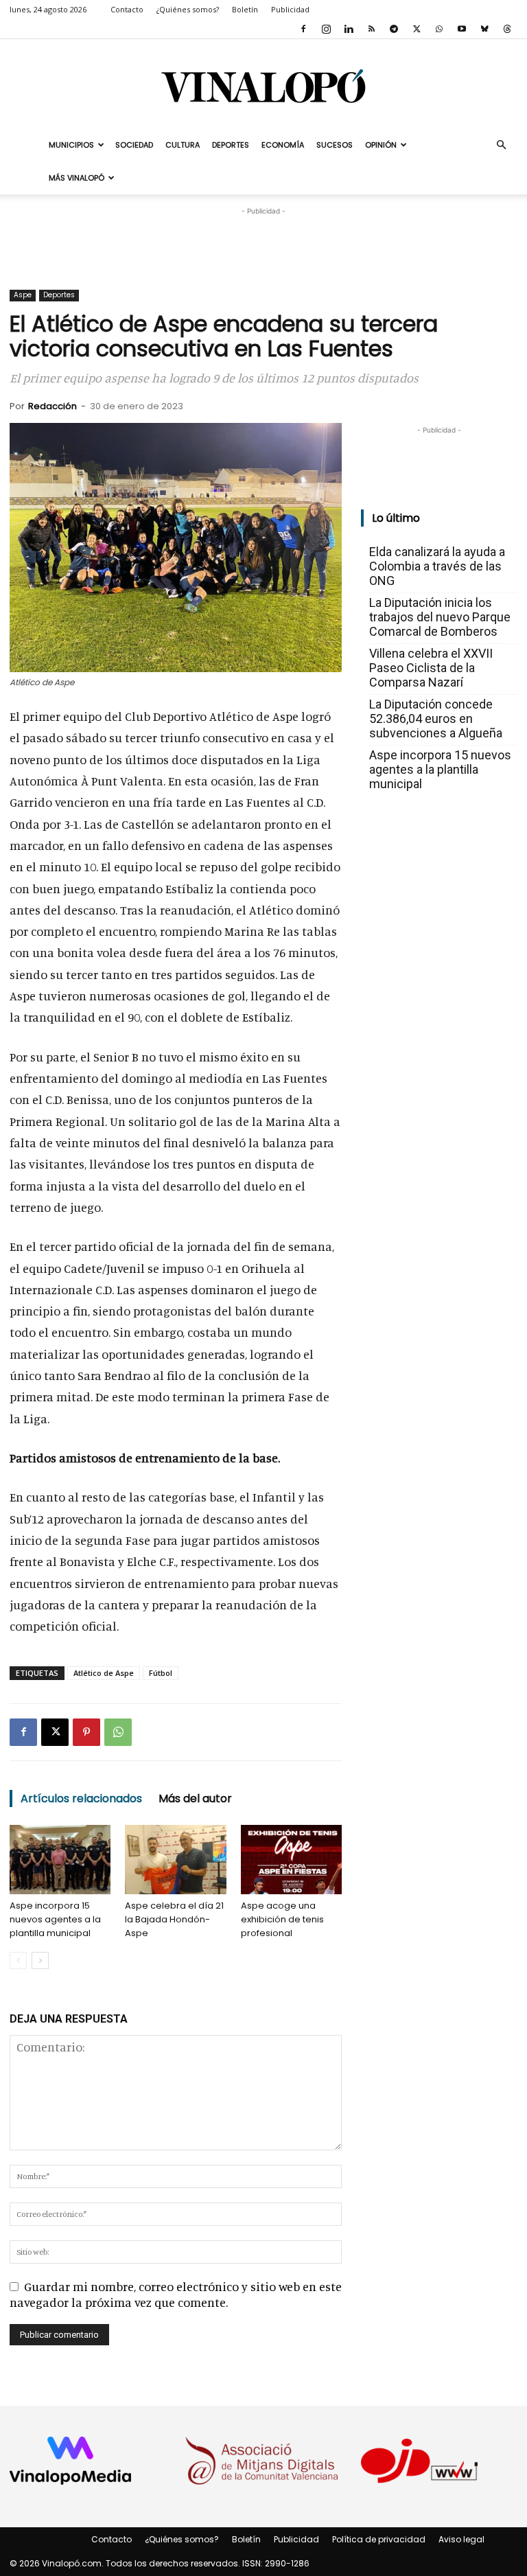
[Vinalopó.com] (263, 85)
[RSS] (371, 29)
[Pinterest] (86, 1732)
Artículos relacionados (81, 1798)
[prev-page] (18, 1960)
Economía (283, 145)
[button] (501, 144)
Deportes (231, 145)
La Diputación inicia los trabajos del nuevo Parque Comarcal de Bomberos (440, 617)
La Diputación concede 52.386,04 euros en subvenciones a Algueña (436, 718)
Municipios (71, 145)
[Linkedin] (349, 29)
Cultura (183, 145)
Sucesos (335, 145)
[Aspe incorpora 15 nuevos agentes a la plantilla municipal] (60, 1860)
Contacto (127, 9)
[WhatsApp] (439, 29)
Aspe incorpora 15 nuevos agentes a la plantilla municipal (55, 1919)
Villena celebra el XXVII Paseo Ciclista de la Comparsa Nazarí (431, 668)
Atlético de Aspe (104, 1673)
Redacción (52, 406)
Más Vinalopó (77, 178)
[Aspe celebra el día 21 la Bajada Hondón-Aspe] (175, 1860)
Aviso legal (461, 2539)
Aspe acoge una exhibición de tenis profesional (282, 1919)
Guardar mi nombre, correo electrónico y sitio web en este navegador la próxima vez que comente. (176, 2294)
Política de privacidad (379, 2539)
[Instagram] (326, 29)
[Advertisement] (263, 239)
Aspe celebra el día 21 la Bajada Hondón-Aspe (174, 1919)
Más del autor (195, 1798)
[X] (417, 29)
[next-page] (40, 1960)
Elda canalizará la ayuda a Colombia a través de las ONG (437, 566)
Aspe (23, 295)
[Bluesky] (484, 29)
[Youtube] (462, 29)
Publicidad (290, 9)
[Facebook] (303, 29)
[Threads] (507, 29)
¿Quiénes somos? (188, 9)
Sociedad (134, 145)
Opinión (381, 145)
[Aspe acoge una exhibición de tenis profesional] (291, 1860)
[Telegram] (394, 29)
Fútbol (161, 1673)
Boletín (245, 9)
